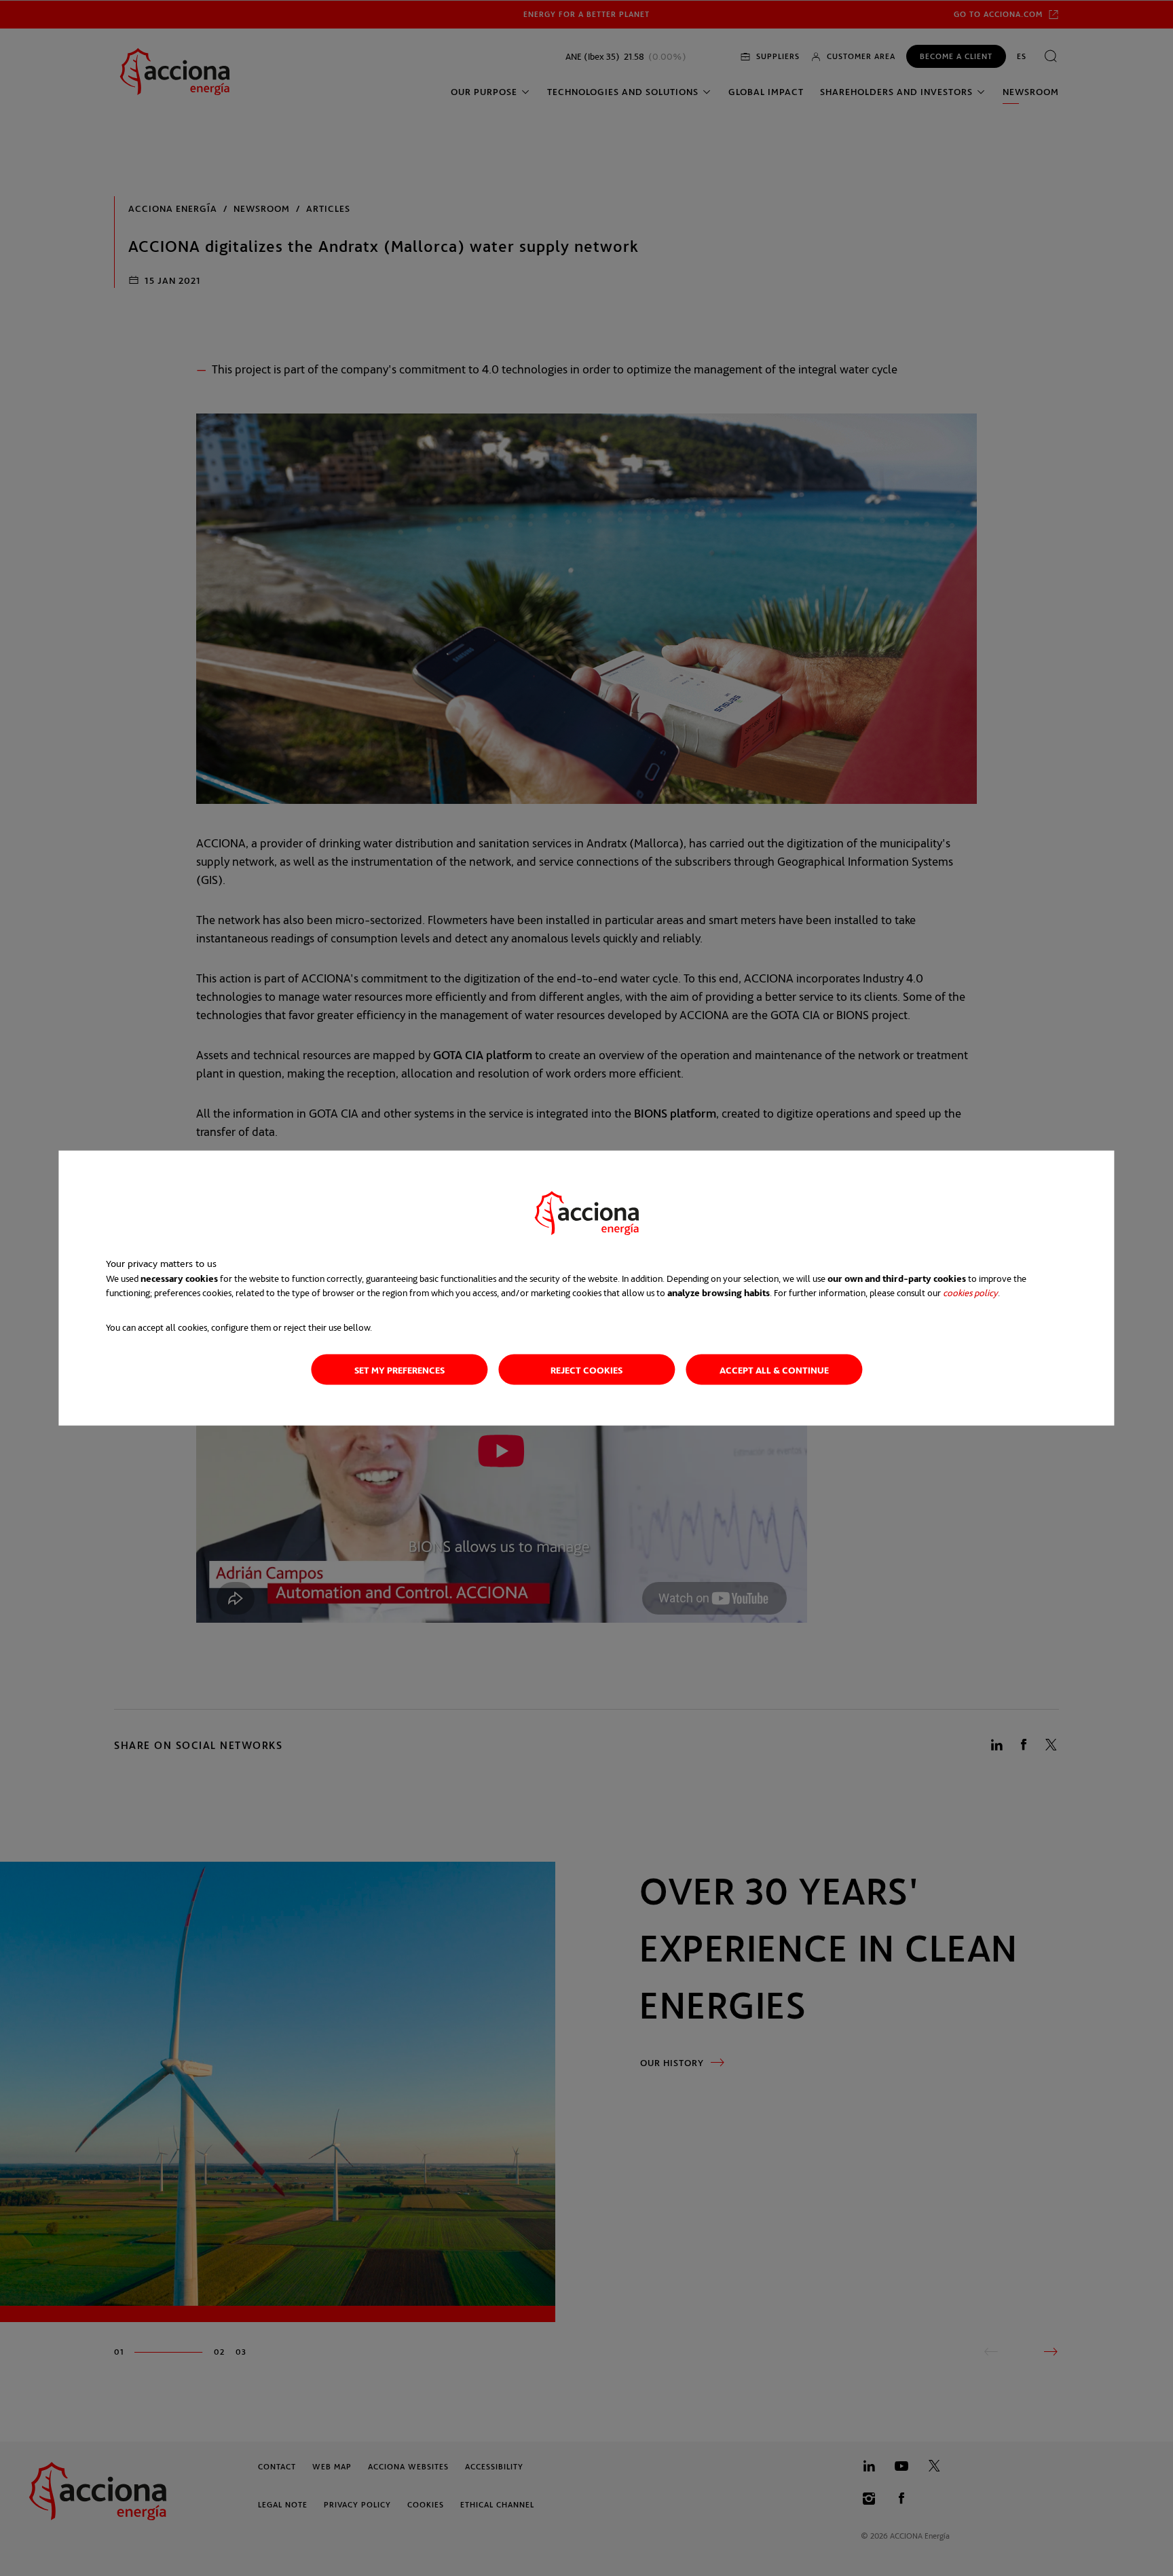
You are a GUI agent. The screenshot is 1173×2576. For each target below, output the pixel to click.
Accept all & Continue (774, 1369)
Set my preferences (399, 1369)
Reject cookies (586, 1369)
